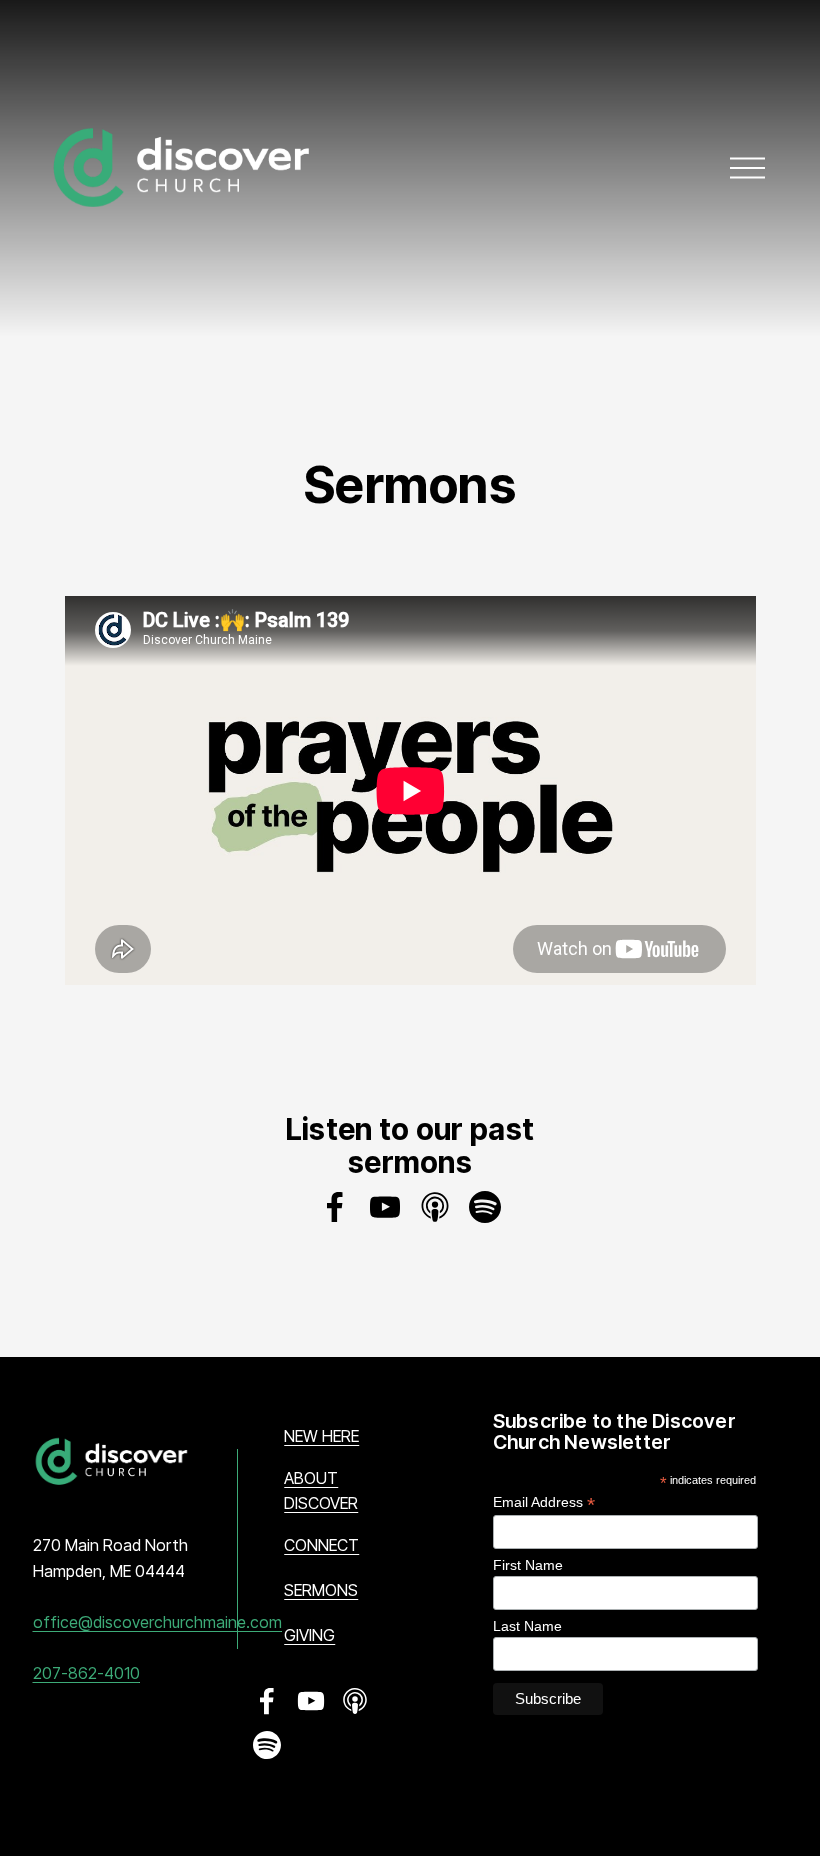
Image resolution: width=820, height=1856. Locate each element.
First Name (528, 1565)
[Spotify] (485, 1207)
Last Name (527, 1626)
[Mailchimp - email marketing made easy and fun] (723, 1717)
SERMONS (321, 1590)
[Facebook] (335, 1207)
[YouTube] (385, 1207)
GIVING (309, 1635)
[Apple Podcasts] (435, 1207)
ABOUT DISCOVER (321, 1491)
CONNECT (321, 1545)
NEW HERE (321, 1436)
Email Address (544, 1502)
